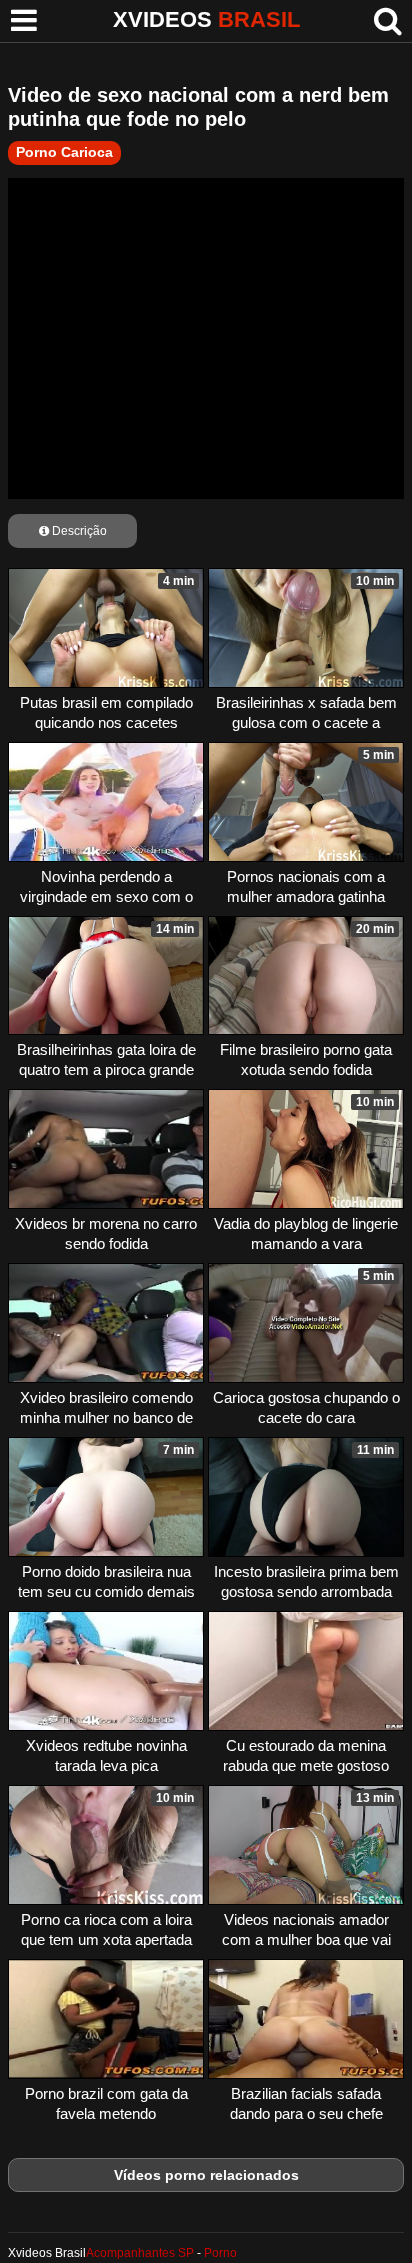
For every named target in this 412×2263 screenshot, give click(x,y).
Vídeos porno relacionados (206, 2175)
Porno (220, 2253)
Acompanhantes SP (140, 2253)
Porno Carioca (64, 152)
